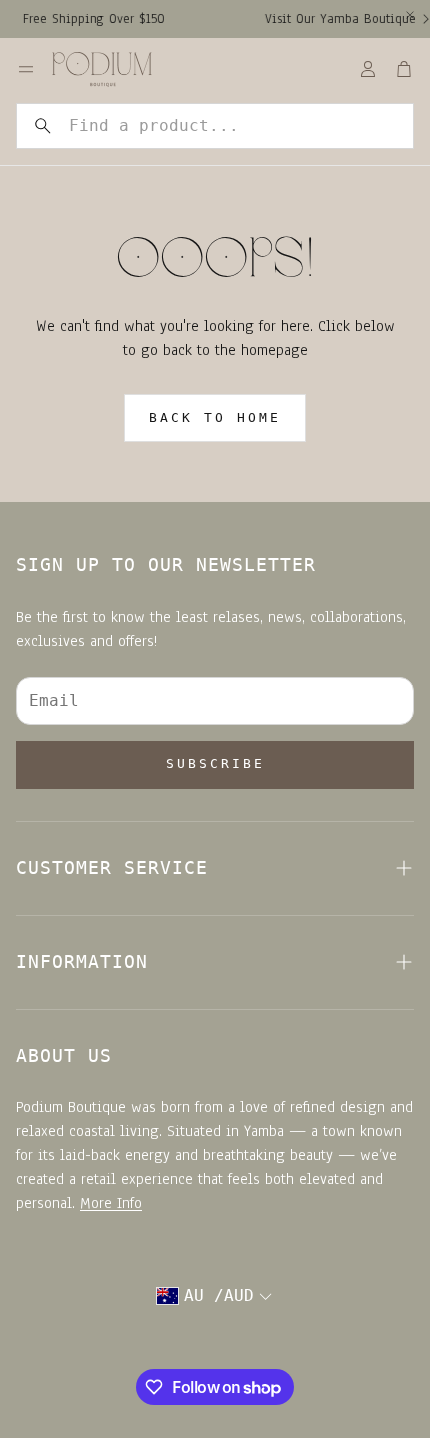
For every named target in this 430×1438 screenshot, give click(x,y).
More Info (111, 1203)
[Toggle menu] (26, 69)
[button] (215, 126)
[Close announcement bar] (410, 15)
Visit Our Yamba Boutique (333, 19)
